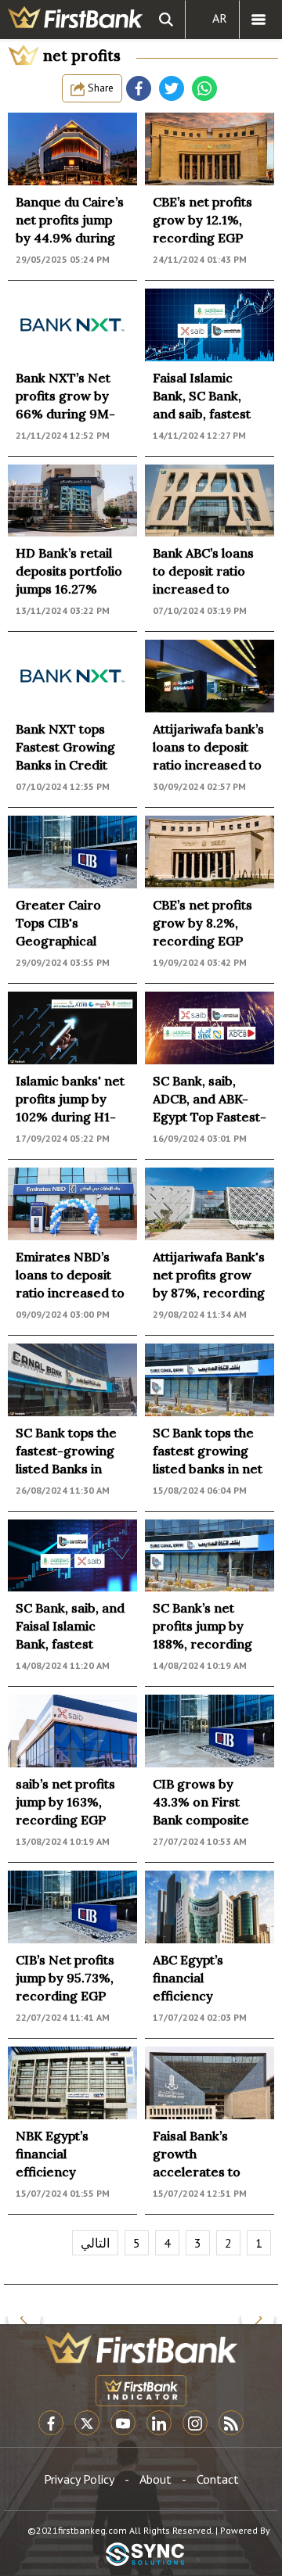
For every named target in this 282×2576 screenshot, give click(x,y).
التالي (95, 2243)
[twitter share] (172, 88)
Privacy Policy (79, 2479)
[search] (166, 20)
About (155, 2479)
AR (220, 18)
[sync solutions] (145, 2555)
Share (99, 88)
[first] (75, 20)
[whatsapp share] (204, 88)
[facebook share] (139, 88)
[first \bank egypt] (141, 2348)
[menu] (258, 20)
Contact (218, 2479)
